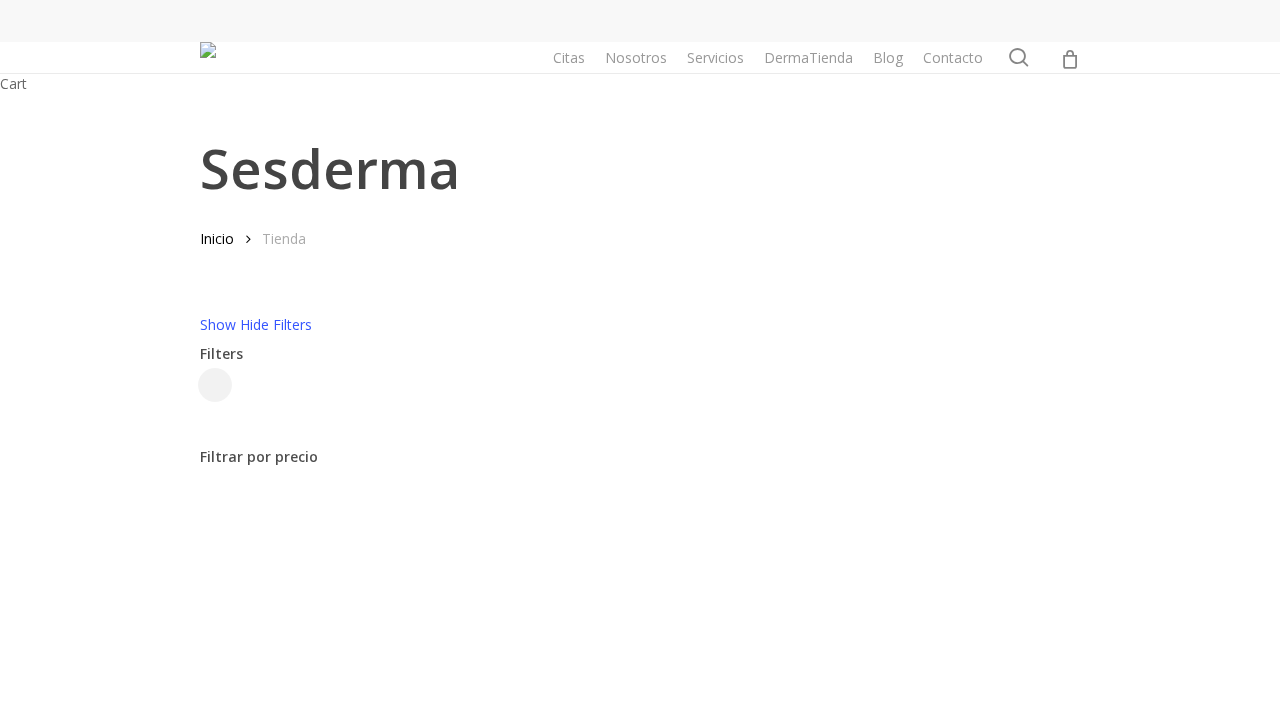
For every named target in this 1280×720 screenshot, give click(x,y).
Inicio (217, 238)
